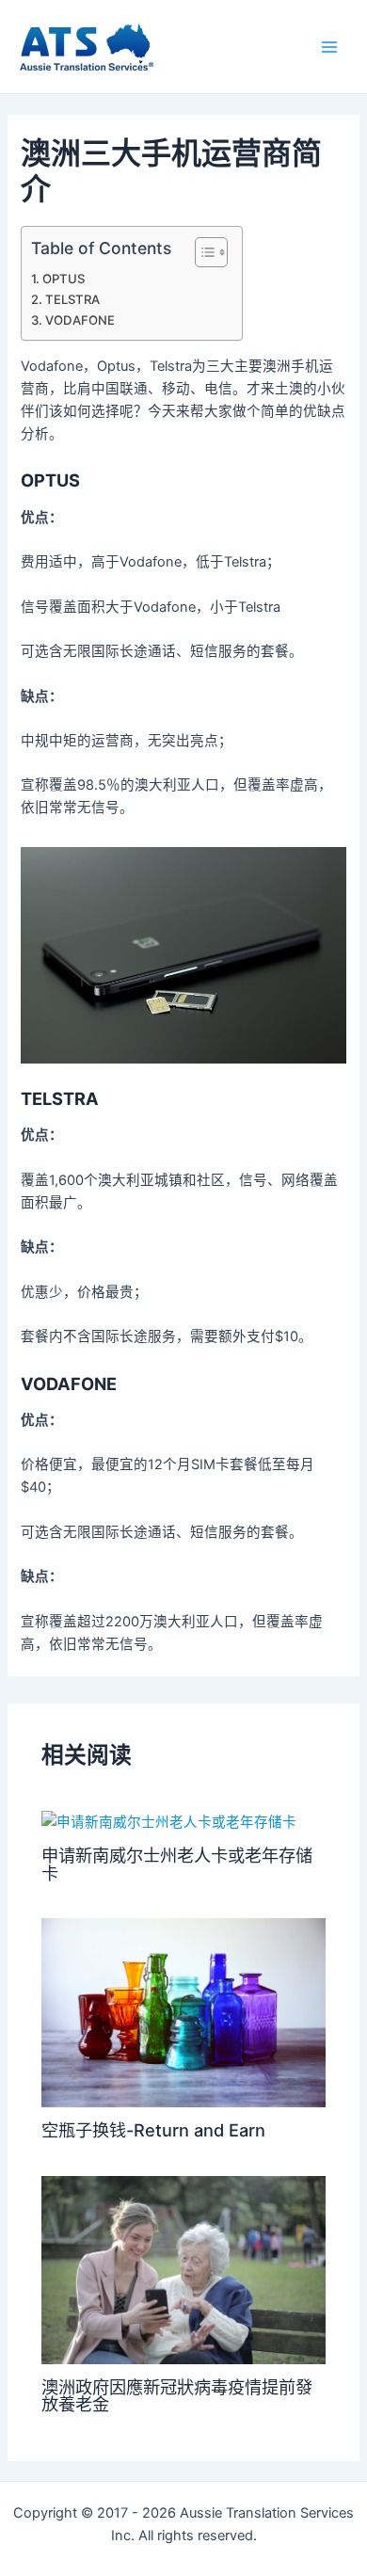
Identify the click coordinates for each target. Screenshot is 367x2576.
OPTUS (64, 279)
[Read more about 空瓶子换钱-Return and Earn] (183, 2012)
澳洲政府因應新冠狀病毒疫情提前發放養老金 (177, 2395)
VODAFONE (80, 320)
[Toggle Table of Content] (202, 252)
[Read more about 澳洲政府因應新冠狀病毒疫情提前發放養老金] (183, 2269)
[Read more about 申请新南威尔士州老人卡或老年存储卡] (169, 1821)
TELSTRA (72, 299)
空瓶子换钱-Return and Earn (153, 2130)
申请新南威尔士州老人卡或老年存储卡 (177, 1864)
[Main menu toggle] (329, 46)
